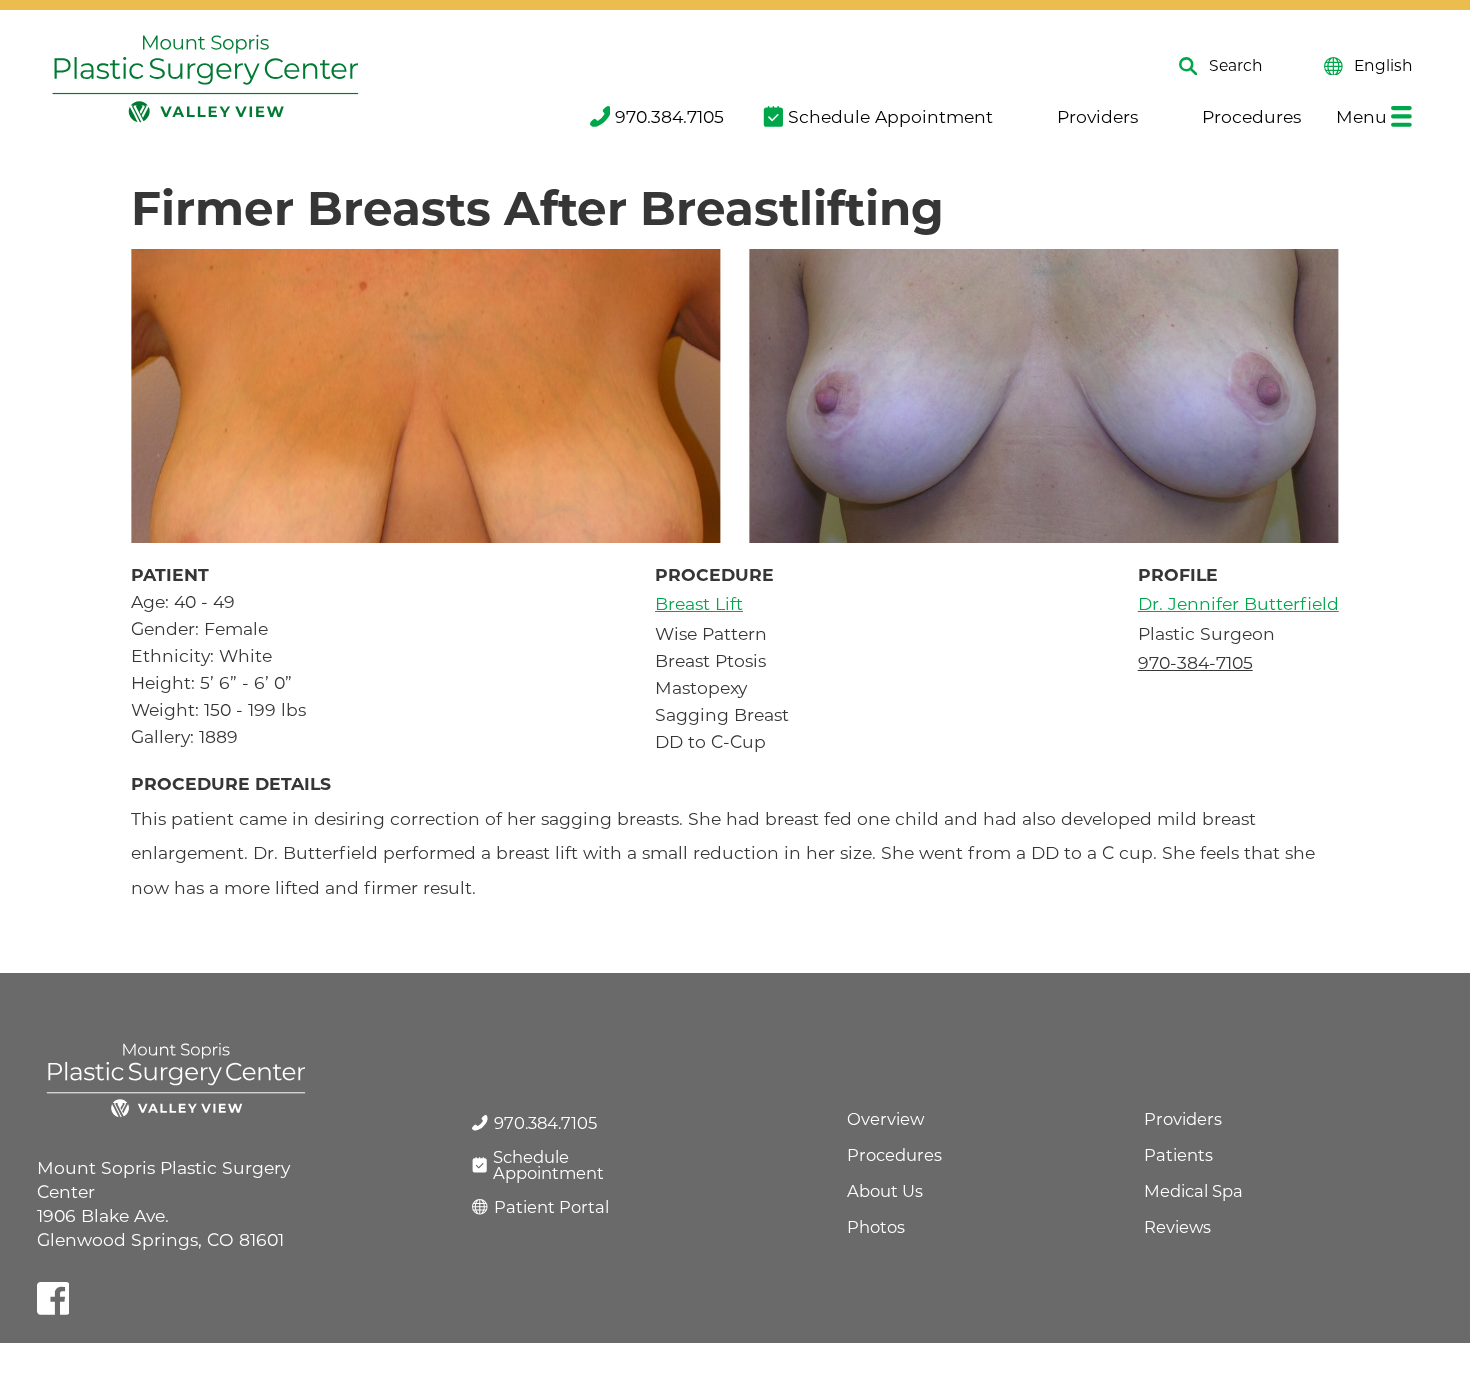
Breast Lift (699, 603)
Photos (876, 1227)
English (1383, 66)
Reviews (1177, 1227)
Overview (885, 1119)
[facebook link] (53, 1298)
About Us (885, 1191)
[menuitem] (654, 116)
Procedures (1251, 116)
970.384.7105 (669, 116)
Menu (1361, 116)
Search (1236, 66)
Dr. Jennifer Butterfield (1238, 603)
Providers (1097, 116)
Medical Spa (1193, 1191)
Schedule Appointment (890, 116)
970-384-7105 (1195, 662)
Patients (1178, 1155)
